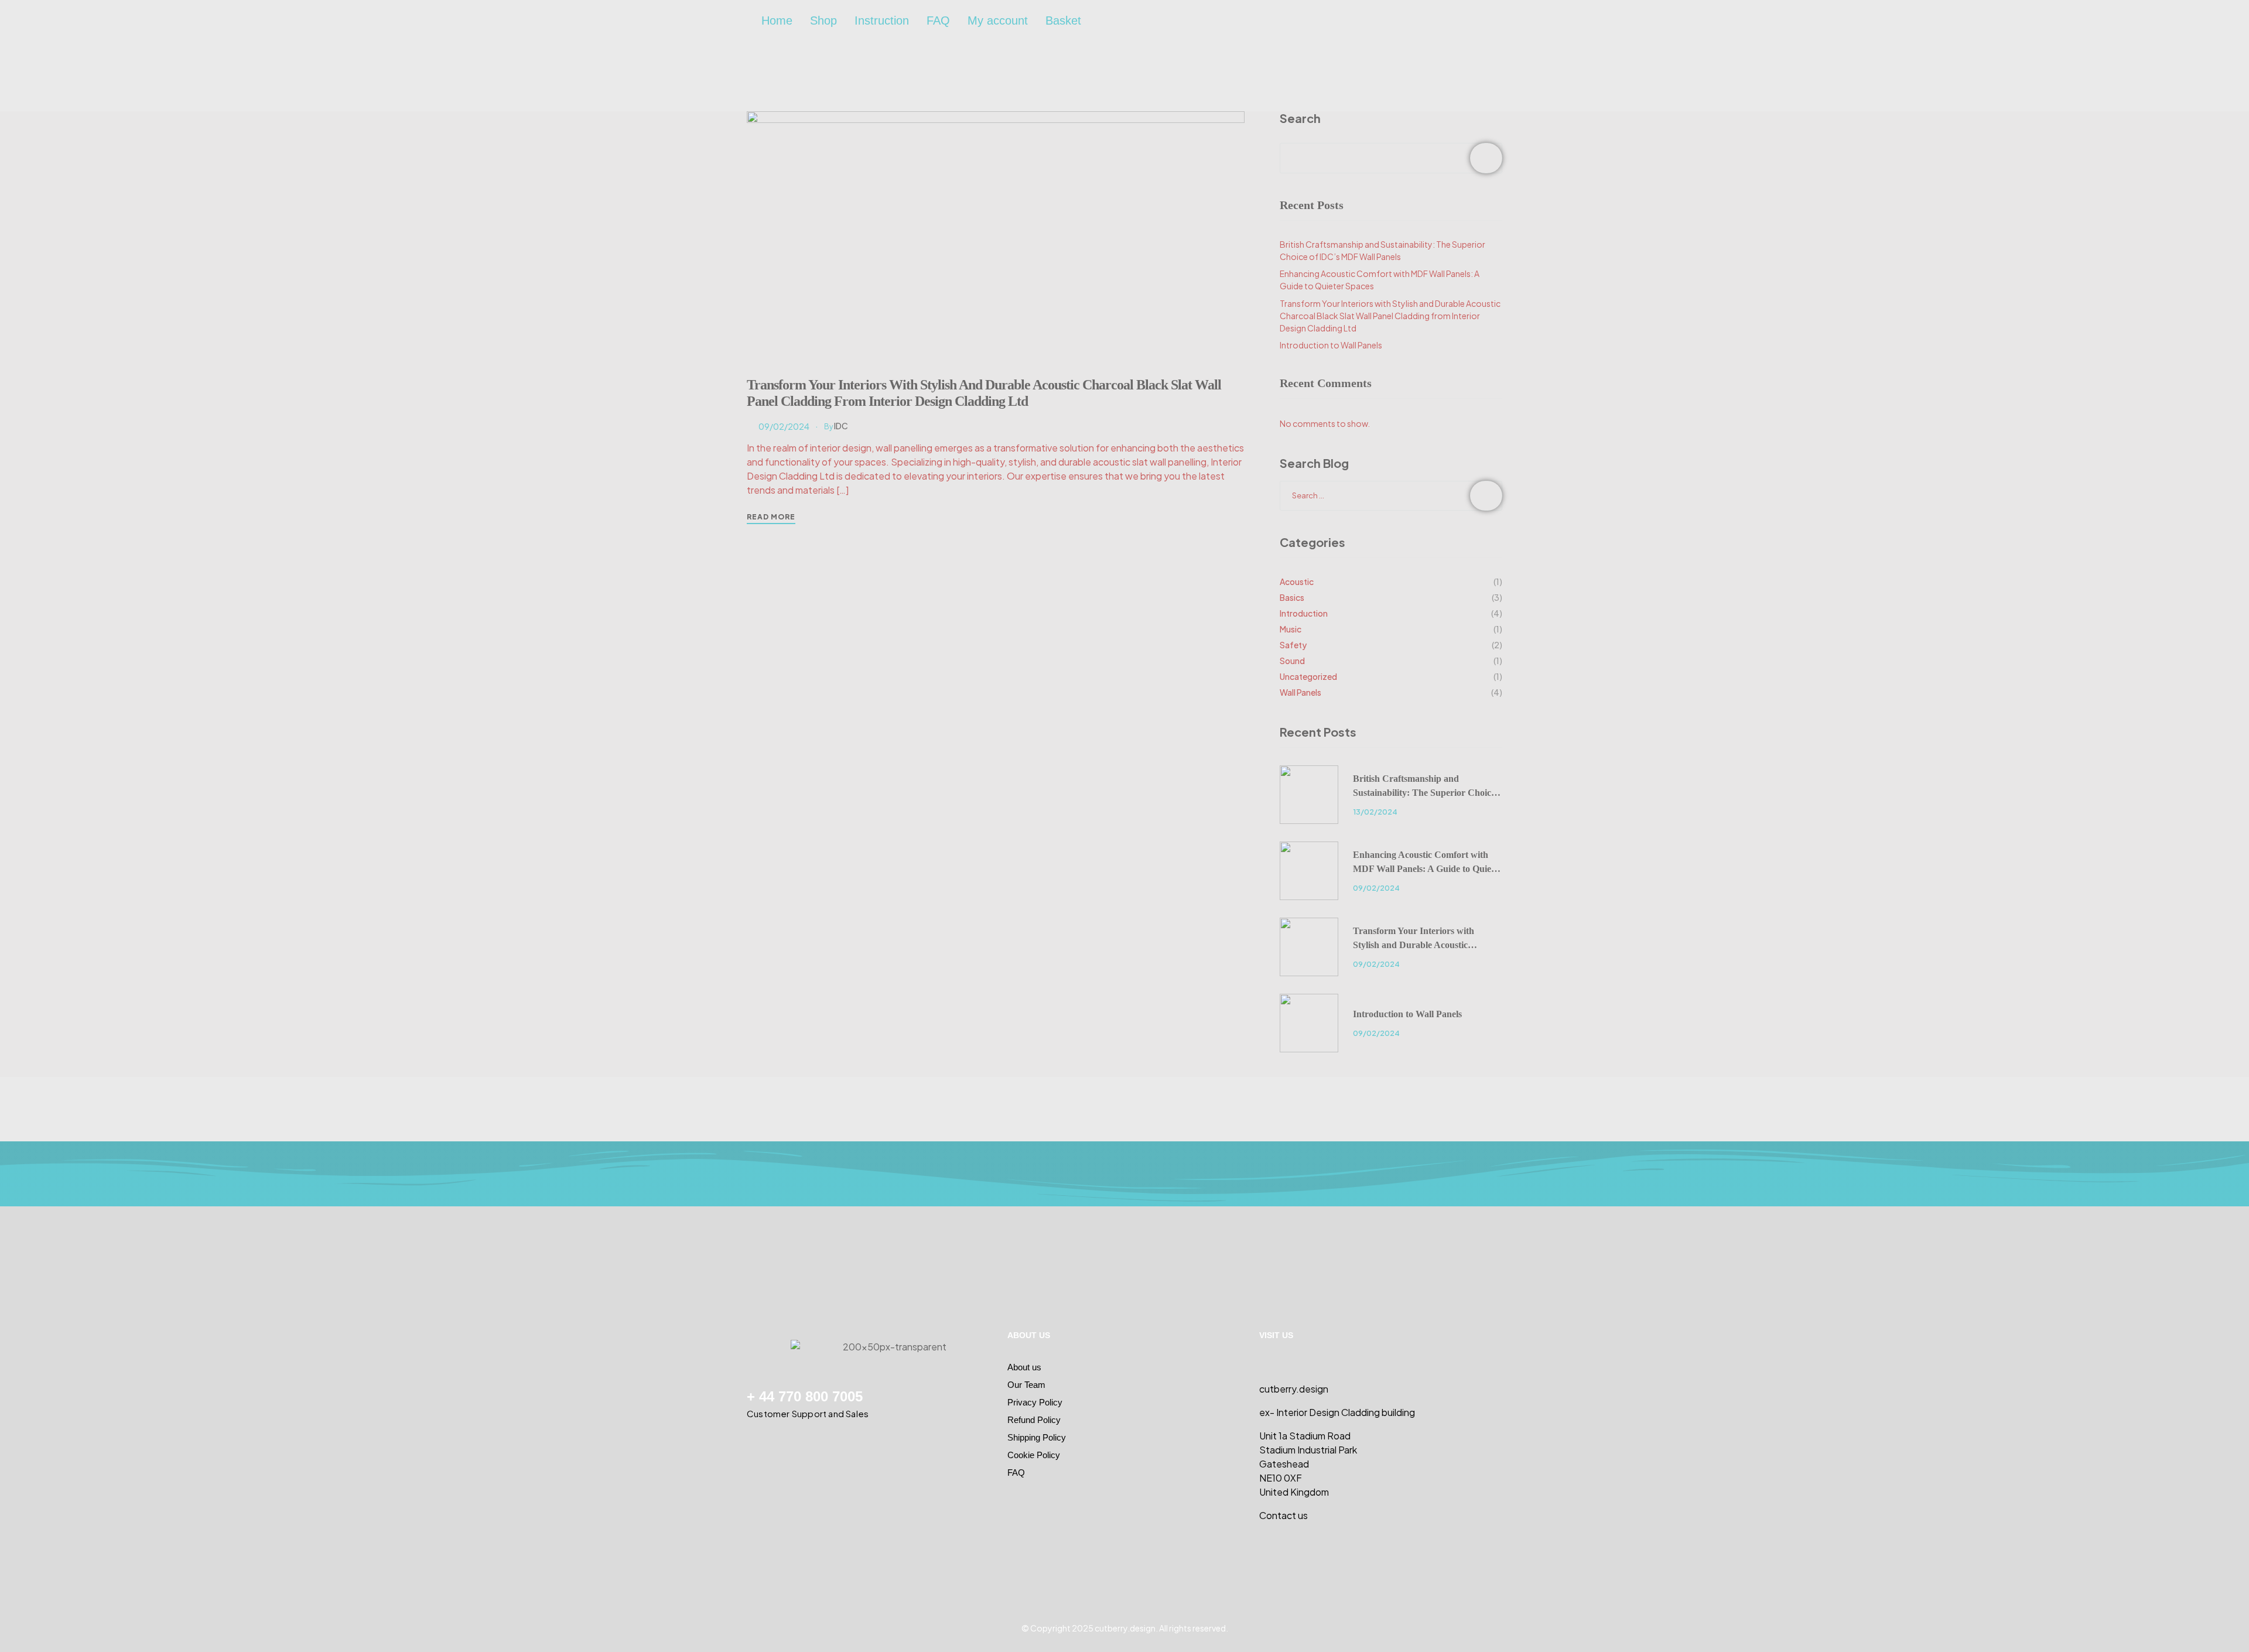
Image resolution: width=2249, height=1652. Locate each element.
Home (777, 20)
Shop (823, 20)
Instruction (882, 20)
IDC (841, 426)
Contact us (1284, 1515)
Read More (771, 517)
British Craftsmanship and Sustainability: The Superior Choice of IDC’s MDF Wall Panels (1424, 787)
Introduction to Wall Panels (1331, 345)
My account (998, 20)
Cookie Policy (1034, 1455)
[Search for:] (1391, 495)
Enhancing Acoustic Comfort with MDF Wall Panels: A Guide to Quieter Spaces (1428, 863)
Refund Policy (1034, 1420)
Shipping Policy (1037, 1437)
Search (1300, 118)
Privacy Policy (1035, 1402)
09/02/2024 (784, 426)
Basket (1063, 20)
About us (1024, 1367)
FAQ (938, 20)
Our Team (1026, 1385)
